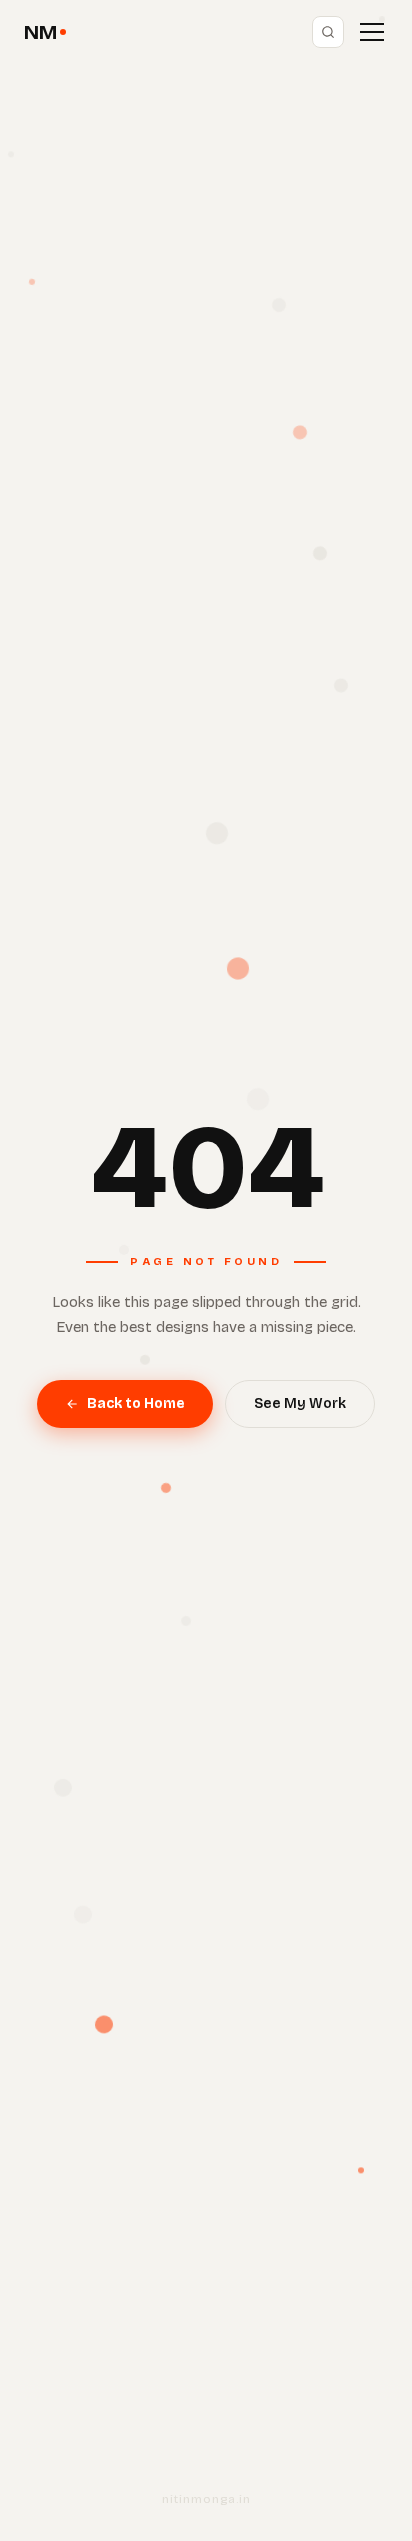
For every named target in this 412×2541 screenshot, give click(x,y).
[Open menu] (372, 32)
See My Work (300, 1403)
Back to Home (136, 1403)
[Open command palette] (328, 32)
